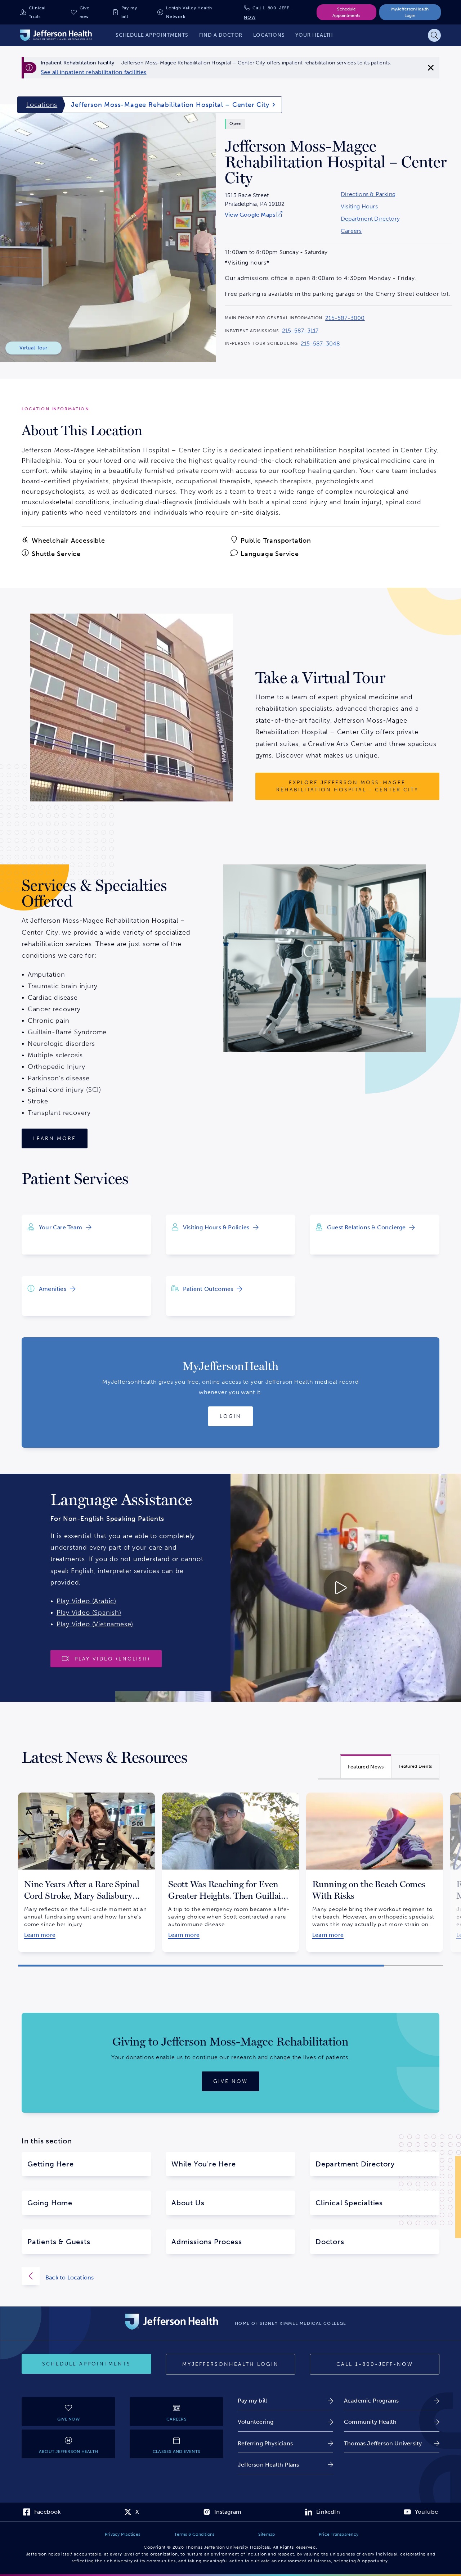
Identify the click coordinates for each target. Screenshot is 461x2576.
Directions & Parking (368, 194)
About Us (188, 2203)
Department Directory (370, 219)
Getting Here (51, 2164)
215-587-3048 (320, 344)
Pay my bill (129, 12)
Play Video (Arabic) (86, 1601)
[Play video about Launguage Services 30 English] (288, 1588)
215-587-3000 (345, 318)
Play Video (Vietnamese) (95, 1624)
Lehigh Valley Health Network (189, 12)
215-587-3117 (300, 331)
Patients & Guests (59, 2242)
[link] (94, 72)
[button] (201, 1965)
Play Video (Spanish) (89, 1613)
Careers (351, 231)
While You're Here (204, 2164)
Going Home (50, 2203)
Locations (42, 105)
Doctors (330, 2242)
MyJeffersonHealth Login (410, 12)
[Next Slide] (452, 1867)
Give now (85, 12)
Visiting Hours (359, 207)
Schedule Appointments (346, 12)
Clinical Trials (37, 12)
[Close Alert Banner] (431, 68)
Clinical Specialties (349, 2203)
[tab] (366, 1766)
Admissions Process (207, 2242)
